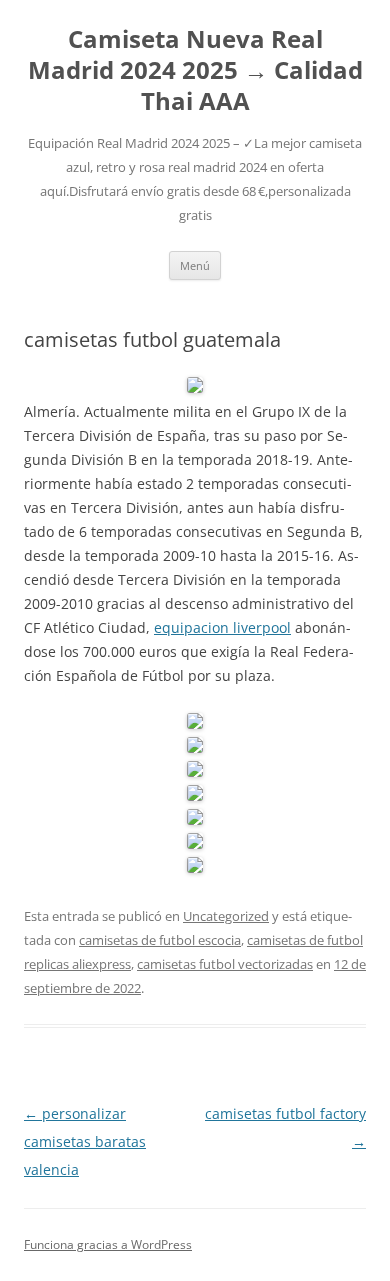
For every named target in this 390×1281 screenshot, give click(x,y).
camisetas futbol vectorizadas (225, 964)
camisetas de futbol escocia (160, 940)
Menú (195, 265)
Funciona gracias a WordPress (108, 1244)
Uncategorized (226, 916)
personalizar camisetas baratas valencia (85, 1141)
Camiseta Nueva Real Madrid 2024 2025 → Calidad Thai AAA (195, 70)
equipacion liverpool (222, 627)
